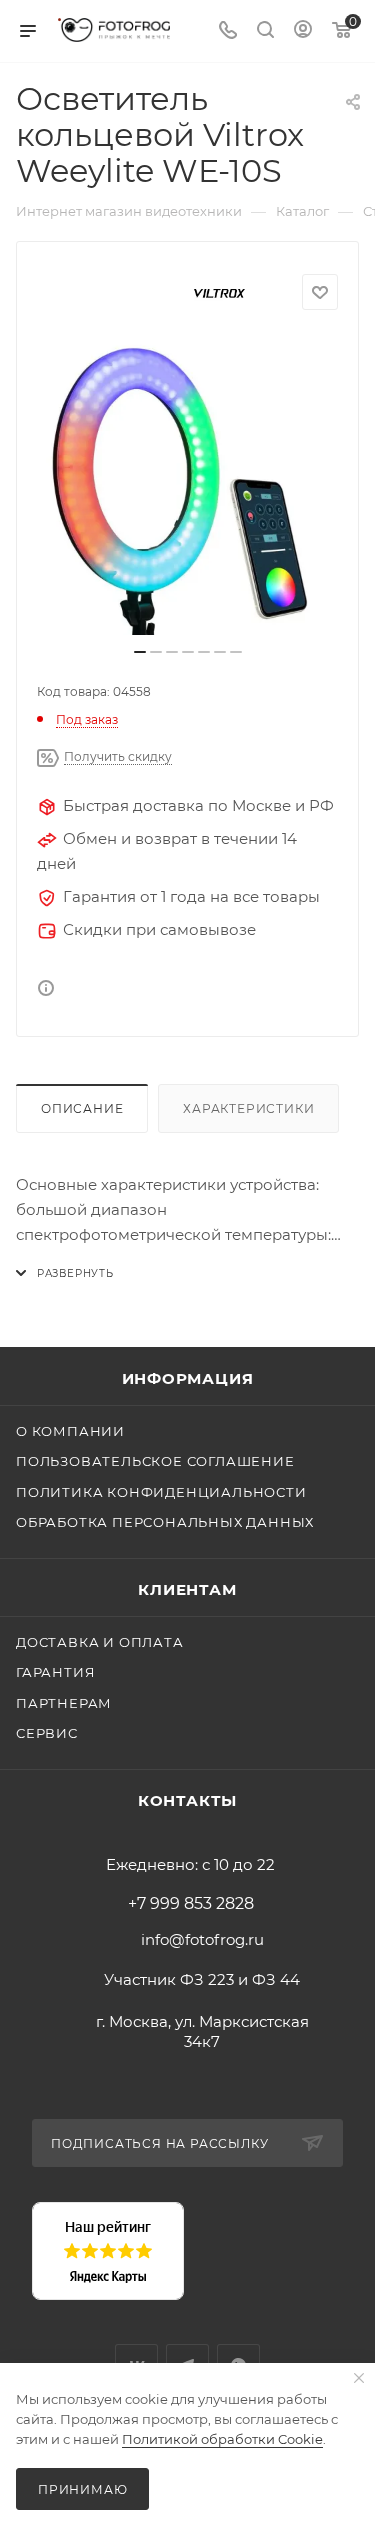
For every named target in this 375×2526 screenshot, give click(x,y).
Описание (82, 1108)
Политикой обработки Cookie (222, 2439)
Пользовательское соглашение (155, 1461)
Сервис (47, 1733)
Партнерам (64, 1703)
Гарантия (55, 1672)
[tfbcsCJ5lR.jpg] (188, 485)
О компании (70, 1431)
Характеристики (248, 1108)
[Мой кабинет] (303, 31)
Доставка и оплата (100, 1642)
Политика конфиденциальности (161, 1492)
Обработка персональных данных (165, 1522)
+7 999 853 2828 (191, 1904)
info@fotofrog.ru (202, 1939)
